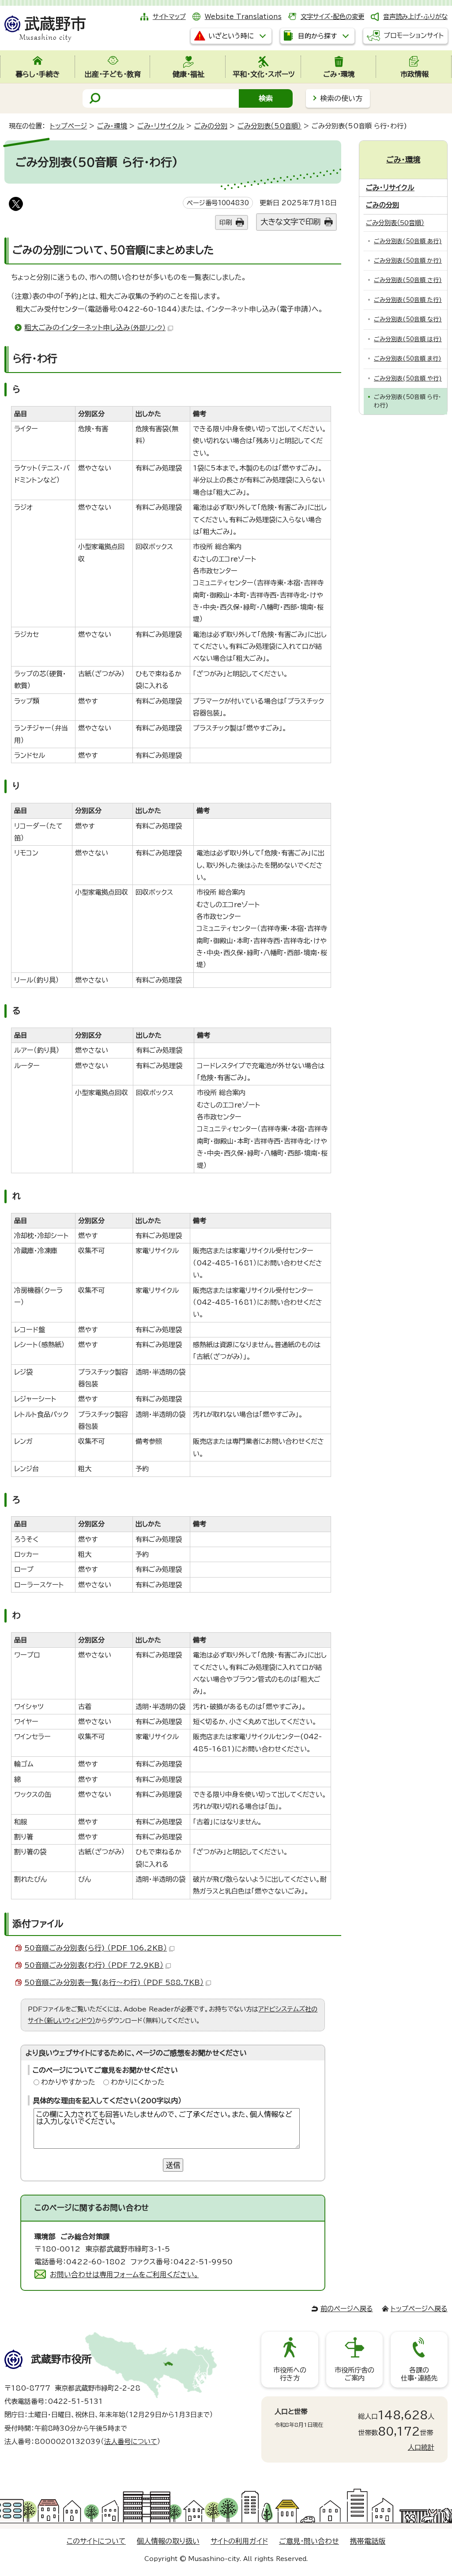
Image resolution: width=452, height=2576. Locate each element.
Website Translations (243, 17)
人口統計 (421, 2447)
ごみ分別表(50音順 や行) (408, 378)
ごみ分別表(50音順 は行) (408, 339)
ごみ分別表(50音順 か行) (408, 261)
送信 (173, 2165)
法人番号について (131, 2442)
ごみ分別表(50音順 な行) (408, 319)
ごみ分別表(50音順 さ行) (408, 280)
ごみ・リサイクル (161, 126)
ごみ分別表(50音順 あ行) (408, 241)
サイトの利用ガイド (239, 2541)
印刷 (226, 222)
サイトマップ (169, 17)
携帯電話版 (368, 2541)
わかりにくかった (138, 2082)
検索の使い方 (341, 98)
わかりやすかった (68, 2082)
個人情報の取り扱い (168, 2541)
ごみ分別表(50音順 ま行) (408, 359)
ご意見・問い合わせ (309, 2541)
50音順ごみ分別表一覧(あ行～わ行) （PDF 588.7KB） (114, 1982)
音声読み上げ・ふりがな (415, 17)
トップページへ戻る (419, 2309)
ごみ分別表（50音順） (269, 126)
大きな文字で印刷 (290, 222)
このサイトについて (96, 2541)
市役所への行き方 (290, 2374)
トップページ (68, 126)
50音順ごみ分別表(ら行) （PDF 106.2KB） (96, 1948)
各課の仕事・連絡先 (419, 2374)
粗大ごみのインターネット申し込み (95, 328)
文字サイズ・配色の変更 (332, 17)
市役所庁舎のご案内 (354, 2374)
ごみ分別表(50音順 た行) (408, 300)
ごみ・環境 (112, 126)
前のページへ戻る (347, 2309)
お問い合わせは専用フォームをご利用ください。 (124, 2275)
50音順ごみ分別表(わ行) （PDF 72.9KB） (94, 1965)
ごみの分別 (211, 126)
